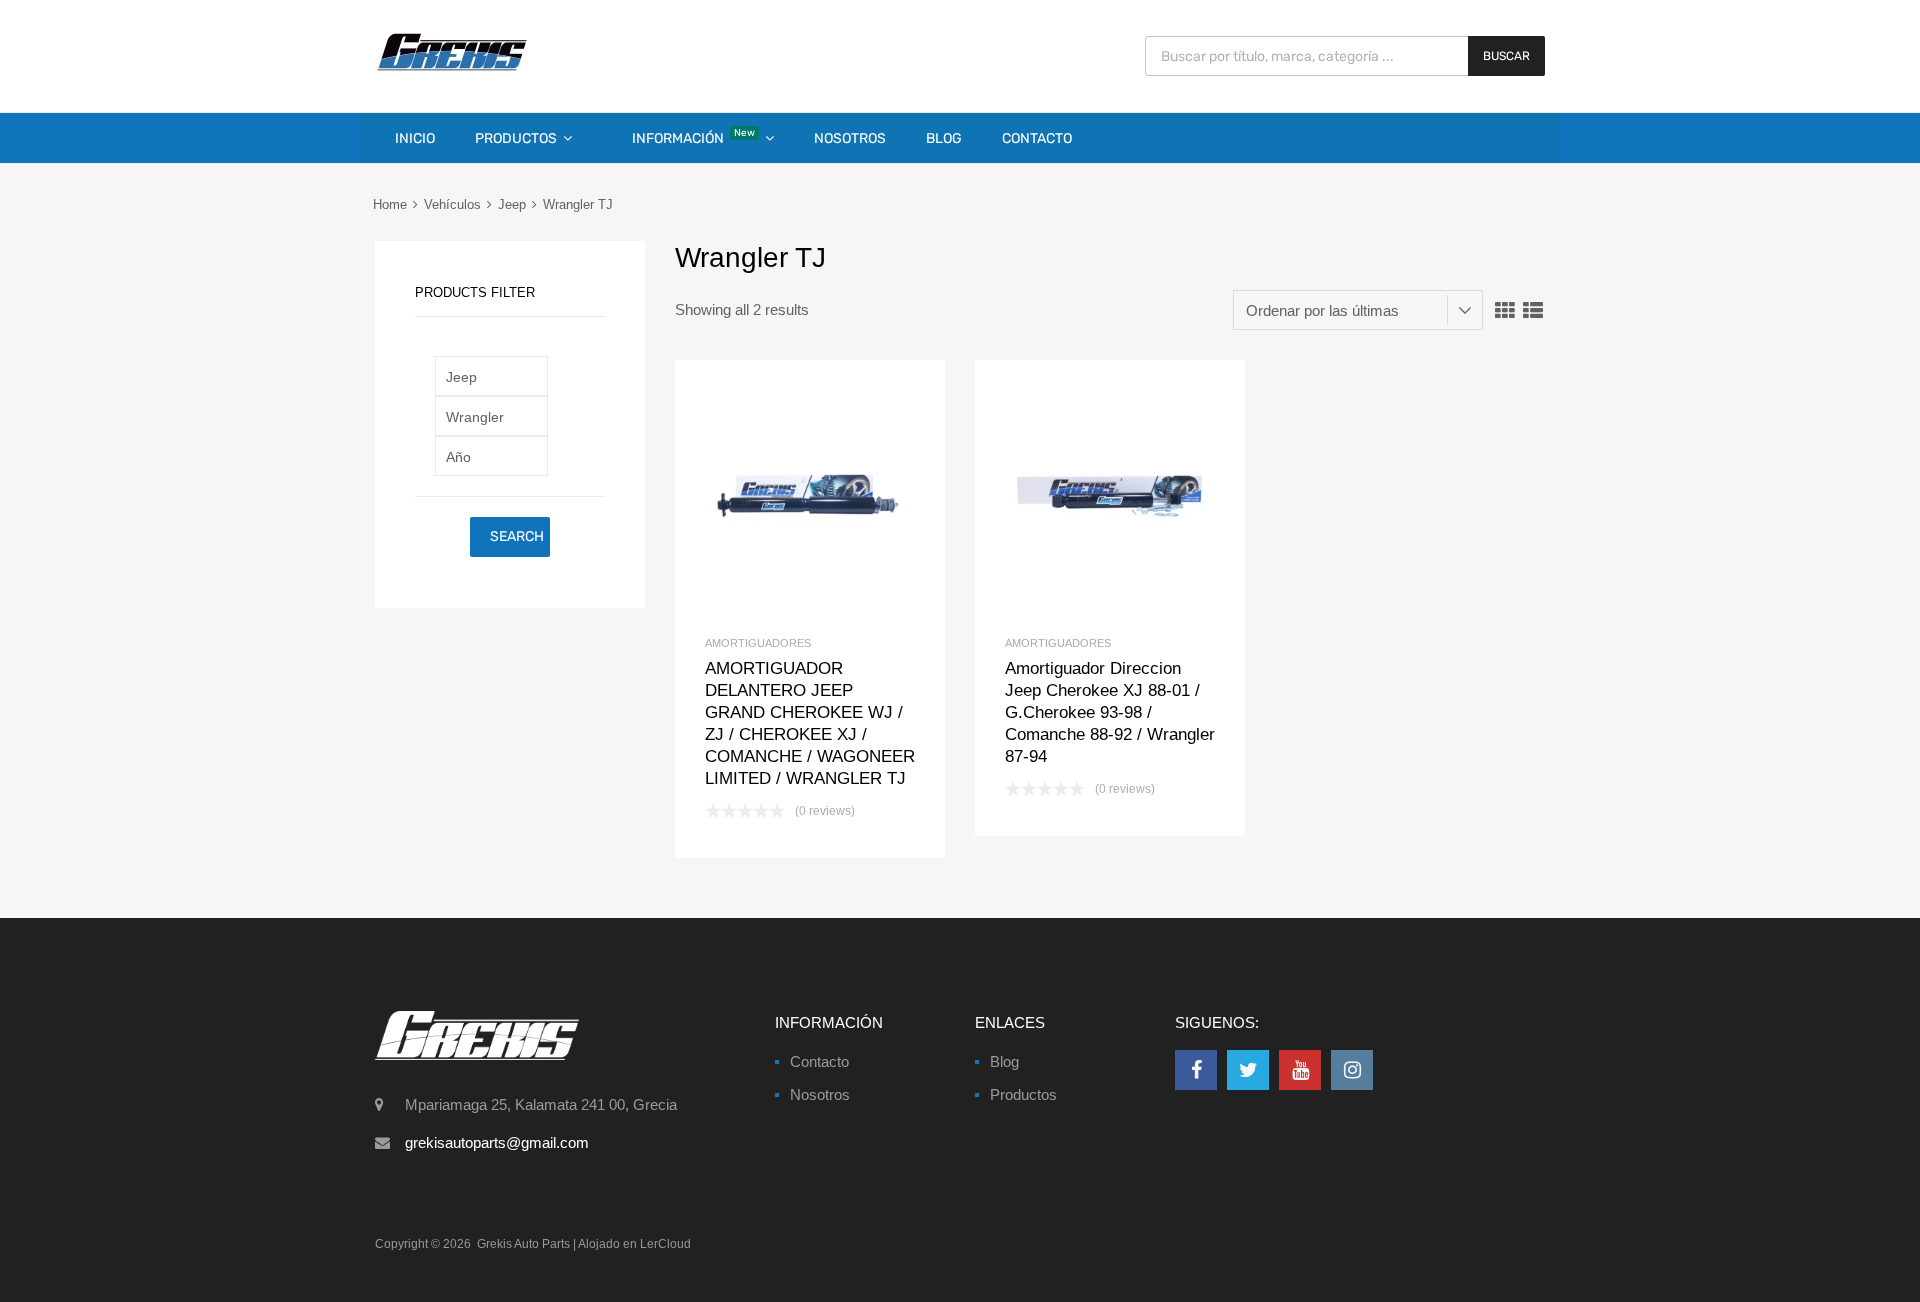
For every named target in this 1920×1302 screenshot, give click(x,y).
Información (693, 137)
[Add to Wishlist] (776, 495)
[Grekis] (452, 67)
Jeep (512, 204)
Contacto (1037, 138)
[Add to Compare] (810, 495)
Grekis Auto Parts (523, 1244)
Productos (516, 138)
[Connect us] (1196, 1070)
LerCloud (665, 1244)
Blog (944, 138)
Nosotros (850, 138)
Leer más (843, 495)
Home (390, 204)
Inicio (415, 138)
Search (517, 536)
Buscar (1506, 56)
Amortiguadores (758, 643)
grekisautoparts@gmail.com (497, 1142)
